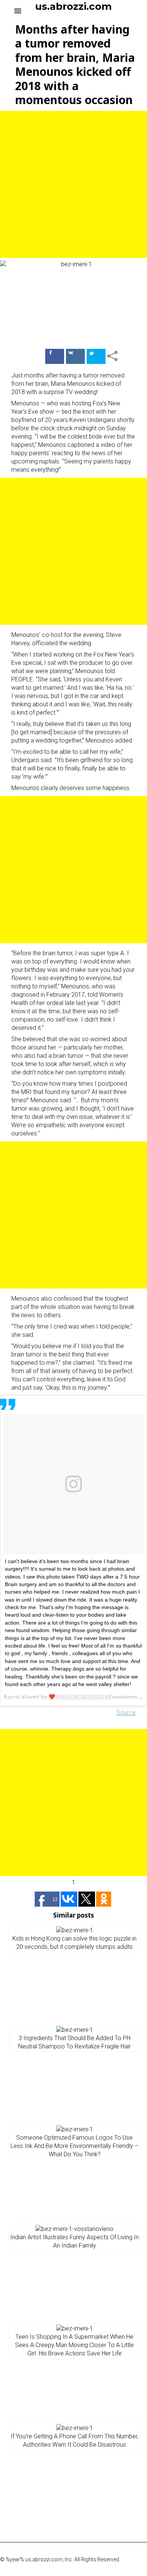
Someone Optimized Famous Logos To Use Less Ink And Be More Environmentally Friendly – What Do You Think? (74, 2146)
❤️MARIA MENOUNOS (76, 1697)
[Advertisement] (73, 184)
